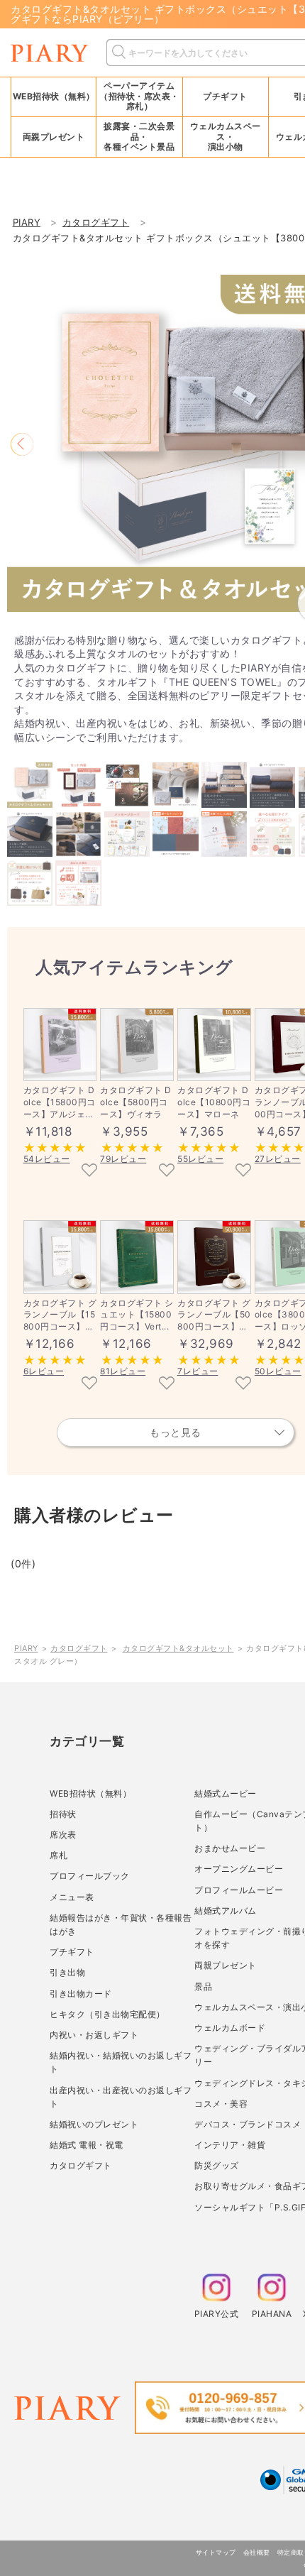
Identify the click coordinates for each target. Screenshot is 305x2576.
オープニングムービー (239, 1869)
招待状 (63, 1814)
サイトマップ (216, 2552)
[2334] (243, 1171)
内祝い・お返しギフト (94, 2035)
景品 (203, 1986)
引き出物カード (81, 1994)
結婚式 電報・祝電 (87, 2145)
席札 (59, 1855)
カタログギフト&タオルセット (178, 1648)
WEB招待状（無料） (54, 96)
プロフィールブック (90, 1876)
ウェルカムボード (230, 2028)
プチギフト (72, 1952)
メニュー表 (72, 1897)
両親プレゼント (226, 1965)
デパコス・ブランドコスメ (248, 2124)
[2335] (89, 1171)
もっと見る (176, 1432)
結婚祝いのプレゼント (94, 2124)
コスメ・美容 (221, 2104)
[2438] (167, 1384)
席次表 (63, 1835)
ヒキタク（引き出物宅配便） (107, 2014)
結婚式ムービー (226, 1793)
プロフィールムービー (239, 1890)
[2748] (243, 1384)
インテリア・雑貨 (230, 2145)
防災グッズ (217, 2165)
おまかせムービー (230, 1848)
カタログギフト (79, 1648)
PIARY (26, 1648)
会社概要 (257, 2552)
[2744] (89, 1384)
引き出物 (67, 1972)
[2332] (167, 1171)
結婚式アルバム (226, 1911)
